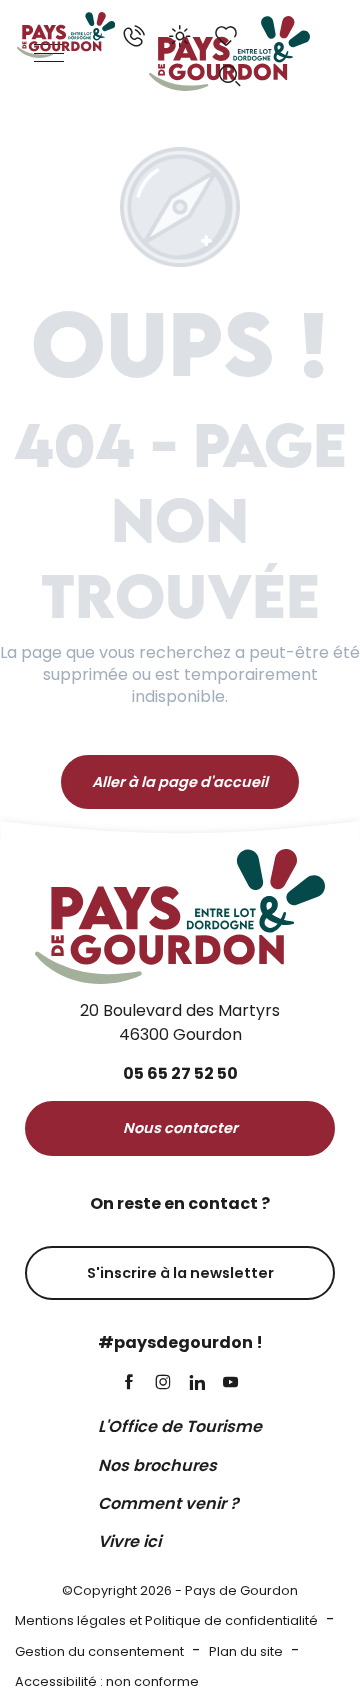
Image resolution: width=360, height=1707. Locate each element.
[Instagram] (163, 1383)
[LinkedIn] (197, 1383)
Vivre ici (129, 1541)
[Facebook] (129, 1383)
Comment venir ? (168, 1503)
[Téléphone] (134, 36)
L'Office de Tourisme (180, 1426)
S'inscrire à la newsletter (180, 1273)
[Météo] (180, 36)
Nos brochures (157, 1465)
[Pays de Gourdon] (66, 35)
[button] (230, 76)
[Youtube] (231, 1383)
